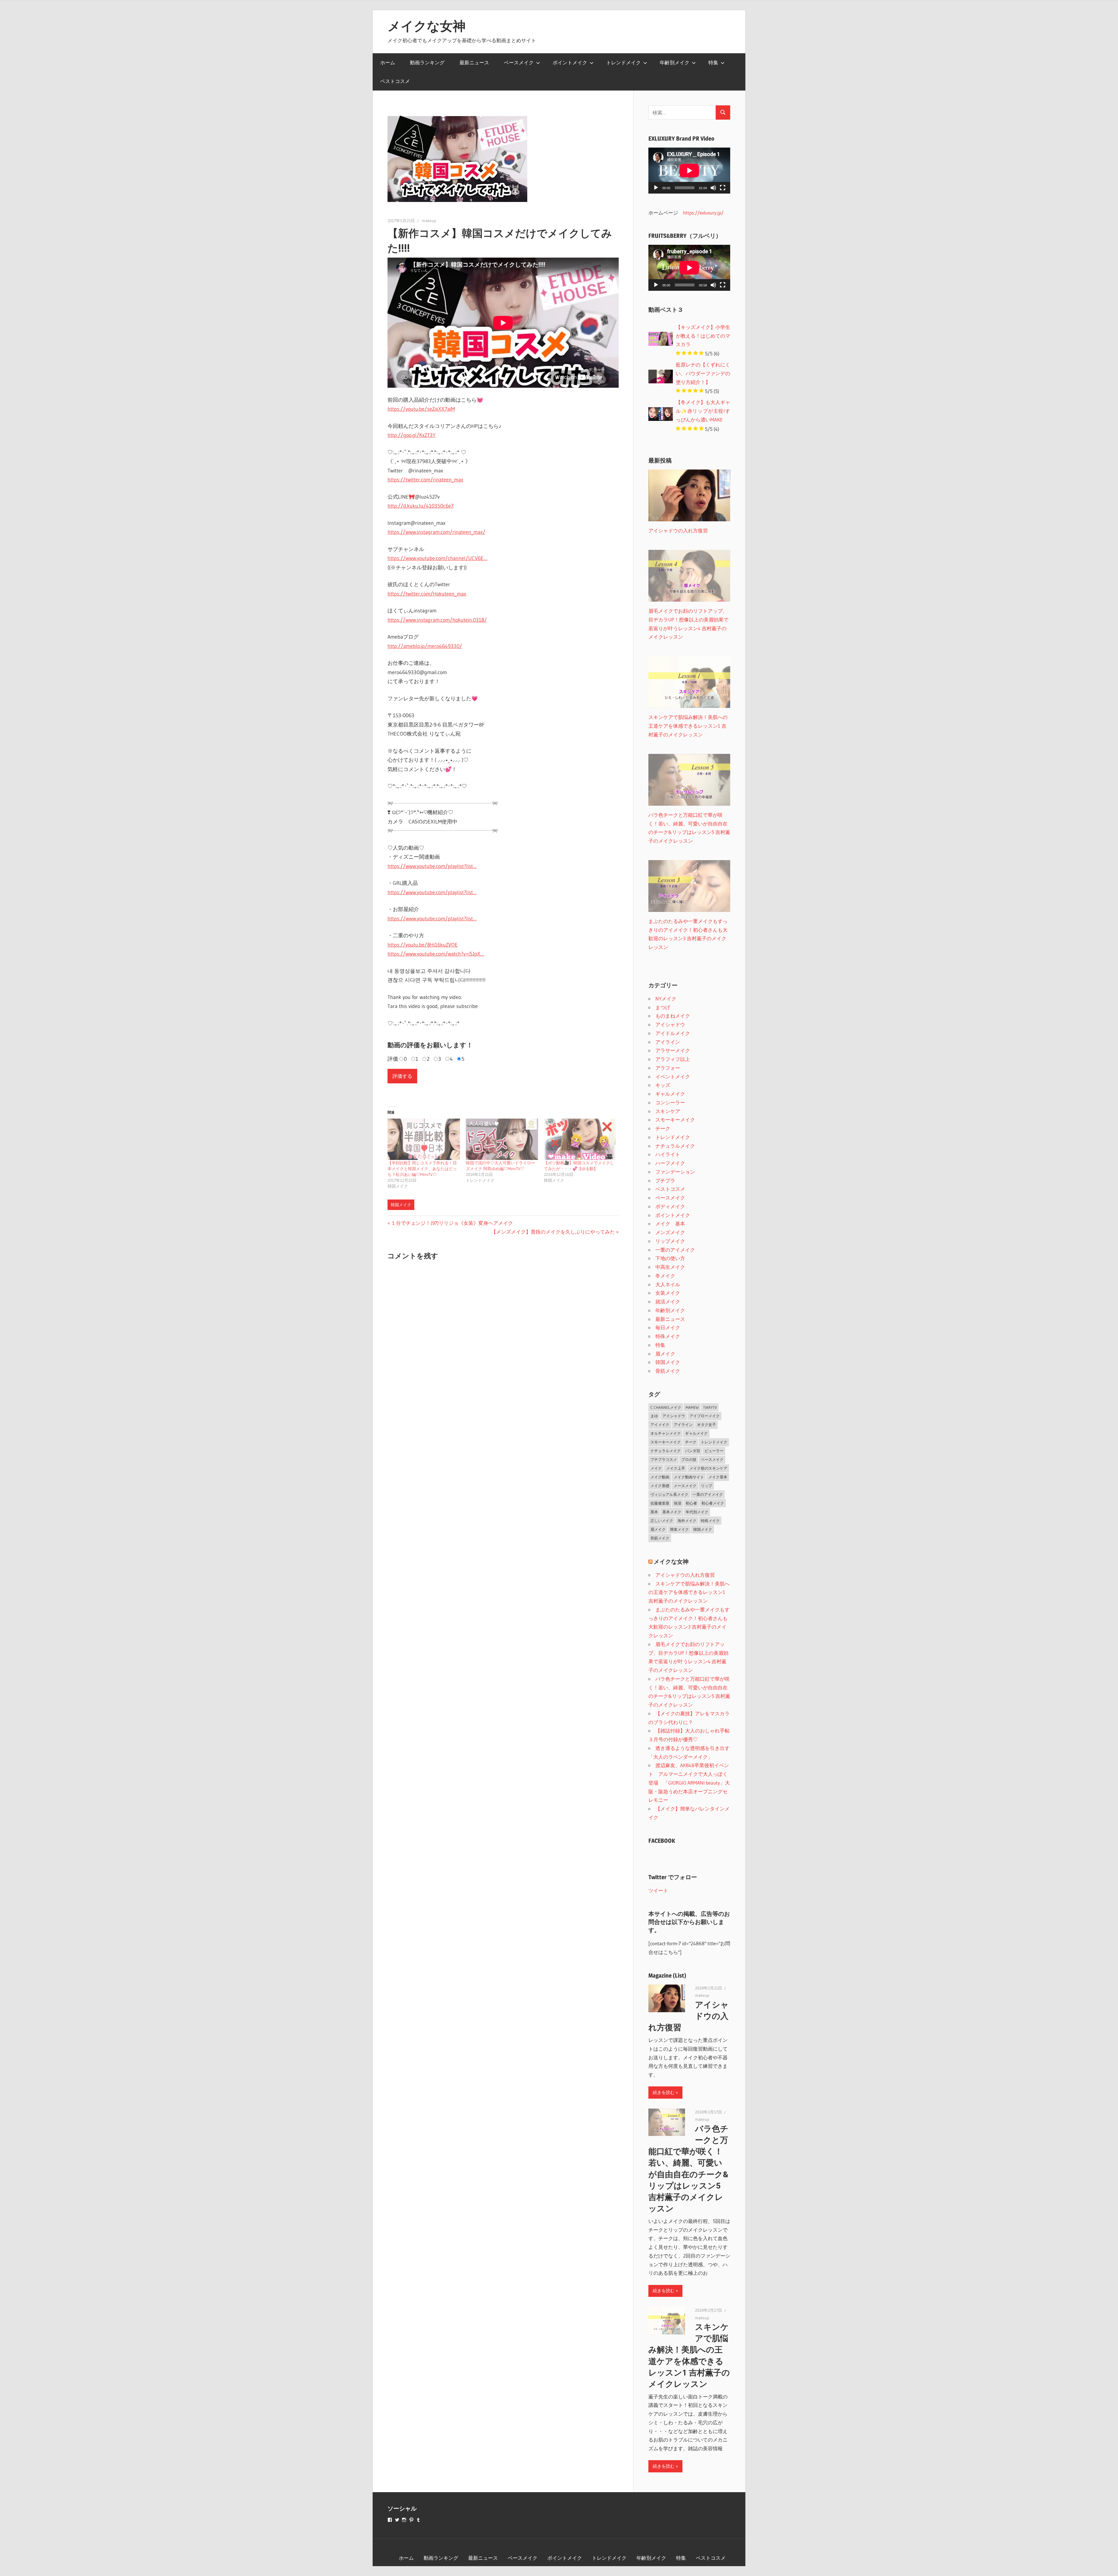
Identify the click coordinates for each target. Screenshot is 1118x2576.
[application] (689, 171)
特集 (713, 62)
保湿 (677, 1503)
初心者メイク (713, 1503)
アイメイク (660, 1425)
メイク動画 (660, 1477)
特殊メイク (668, 1336)
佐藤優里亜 (660, 1503)
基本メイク (672, 1512)
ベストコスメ (395, 81)
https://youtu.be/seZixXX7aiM (421, 409)
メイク (656, 1468)
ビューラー (714, 1451)
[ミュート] (713, 188)
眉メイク (665, 1354)
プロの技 (689, 1459)
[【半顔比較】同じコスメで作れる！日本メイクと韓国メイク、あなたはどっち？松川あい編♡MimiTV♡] (424, 1139)
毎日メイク (668, 1327)
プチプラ (665, 1180)
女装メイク (668, 1293)
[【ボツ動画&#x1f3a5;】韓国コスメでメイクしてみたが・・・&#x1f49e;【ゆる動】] (580, 1139)
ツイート (658, 1890)
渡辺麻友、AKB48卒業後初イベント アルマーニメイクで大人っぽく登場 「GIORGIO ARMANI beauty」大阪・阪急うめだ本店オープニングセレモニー (689, 1783)
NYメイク (666, 999)
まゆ (654, 1416)
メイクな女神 (427, 26)
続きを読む (664, 2092)
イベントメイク (673, 1077)
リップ (706, 1486)
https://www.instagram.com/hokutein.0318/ (437, 620)
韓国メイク (401, 1205)
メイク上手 (676, 1468)
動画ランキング (427, 62)
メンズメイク (670, 1232)
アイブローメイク (705, 1416)
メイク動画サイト (689, 1477)
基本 (654, 1512)
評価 (393, 1059)
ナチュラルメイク (675, 1146)
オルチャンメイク (666, 1433)
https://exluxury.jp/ (703, 213)
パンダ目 (693, 1451)
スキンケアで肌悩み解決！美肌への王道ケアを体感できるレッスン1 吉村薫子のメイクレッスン (689, 1592)
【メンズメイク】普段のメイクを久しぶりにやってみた (553, 1232)
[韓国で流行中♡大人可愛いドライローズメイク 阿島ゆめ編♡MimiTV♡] (502, 1139)
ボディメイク (670, 1206)
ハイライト (668, 1154)
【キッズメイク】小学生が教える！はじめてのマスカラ (703, 336)
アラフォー (668, 1068)
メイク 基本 (670, 1224)
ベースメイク (519, 62)
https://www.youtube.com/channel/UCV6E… (437, 558)
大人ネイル (668, 1284)
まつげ (663, 1007)
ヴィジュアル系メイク (669, 1494)
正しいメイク (662, 1521)
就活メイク (668, 1302)
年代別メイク (697, 1512)
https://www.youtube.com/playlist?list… (432, 866)
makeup (429, 221)
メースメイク (685, 1486)
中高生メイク (670, 1267)
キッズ (663, 1085)
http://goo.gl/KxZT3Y (412, 435)
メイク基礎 (660, 1486)
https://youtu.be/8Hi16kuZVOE (423, 945)
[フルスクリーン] (723, 188)
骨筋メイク (668, 1371)
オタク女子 (706, 1425)
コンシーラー (670, 1102)
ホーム (388, 62)
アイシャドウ (670, 1024)
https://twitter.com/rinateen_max (425, 480)
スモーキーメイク (675, 1120)
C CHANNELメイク (666, 1407)
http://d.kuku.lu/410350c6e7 (421, 506)
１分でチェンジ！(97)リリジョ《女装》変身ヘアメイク (452, 1223)
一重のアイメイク (675, 1250)
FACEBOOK (662, 1841)
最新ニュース (474, 62)
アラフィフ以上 (673, 1059)
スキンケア (668, 1111)
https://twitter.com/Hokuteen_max (427, 594)
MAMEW (692, 1407)
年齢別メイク (675, 62)
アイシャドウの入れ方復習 (685, 1575)
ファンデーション (675, 1172)
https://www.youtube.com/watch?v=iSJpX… (436, 954)
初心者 (691, 1503)
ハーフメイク (670, 1163)
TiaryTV (710, 1407)
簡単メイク (679, 1529)
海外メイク (687, 1521)
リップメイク (670, 1241)
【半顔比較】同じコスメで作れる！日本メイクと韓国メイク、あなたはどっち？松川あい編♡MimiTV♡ (422, 1169)
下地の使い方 (670, 1258)
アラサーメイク (673, 1050)
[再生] (656, 188)
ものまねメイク (673, 1016)
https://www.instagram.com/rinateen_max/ (436, 532)
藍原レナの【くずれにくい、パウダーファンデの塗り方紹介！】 (703, 373)
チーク (663, 1128)
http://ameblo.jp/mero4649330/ (425, 646)
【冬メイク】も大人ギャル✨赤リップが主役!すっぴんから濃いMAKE (703, 411)
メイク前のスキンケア (708, 1468)
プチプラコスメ (664, 1459)
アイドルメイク (673, 1033)
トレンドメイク (623, 62)
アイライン (668, 1042)
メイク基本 (718, 1477)
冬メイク (665, 1276)
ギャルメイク (670, 1094)
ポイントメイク (570, 62)
